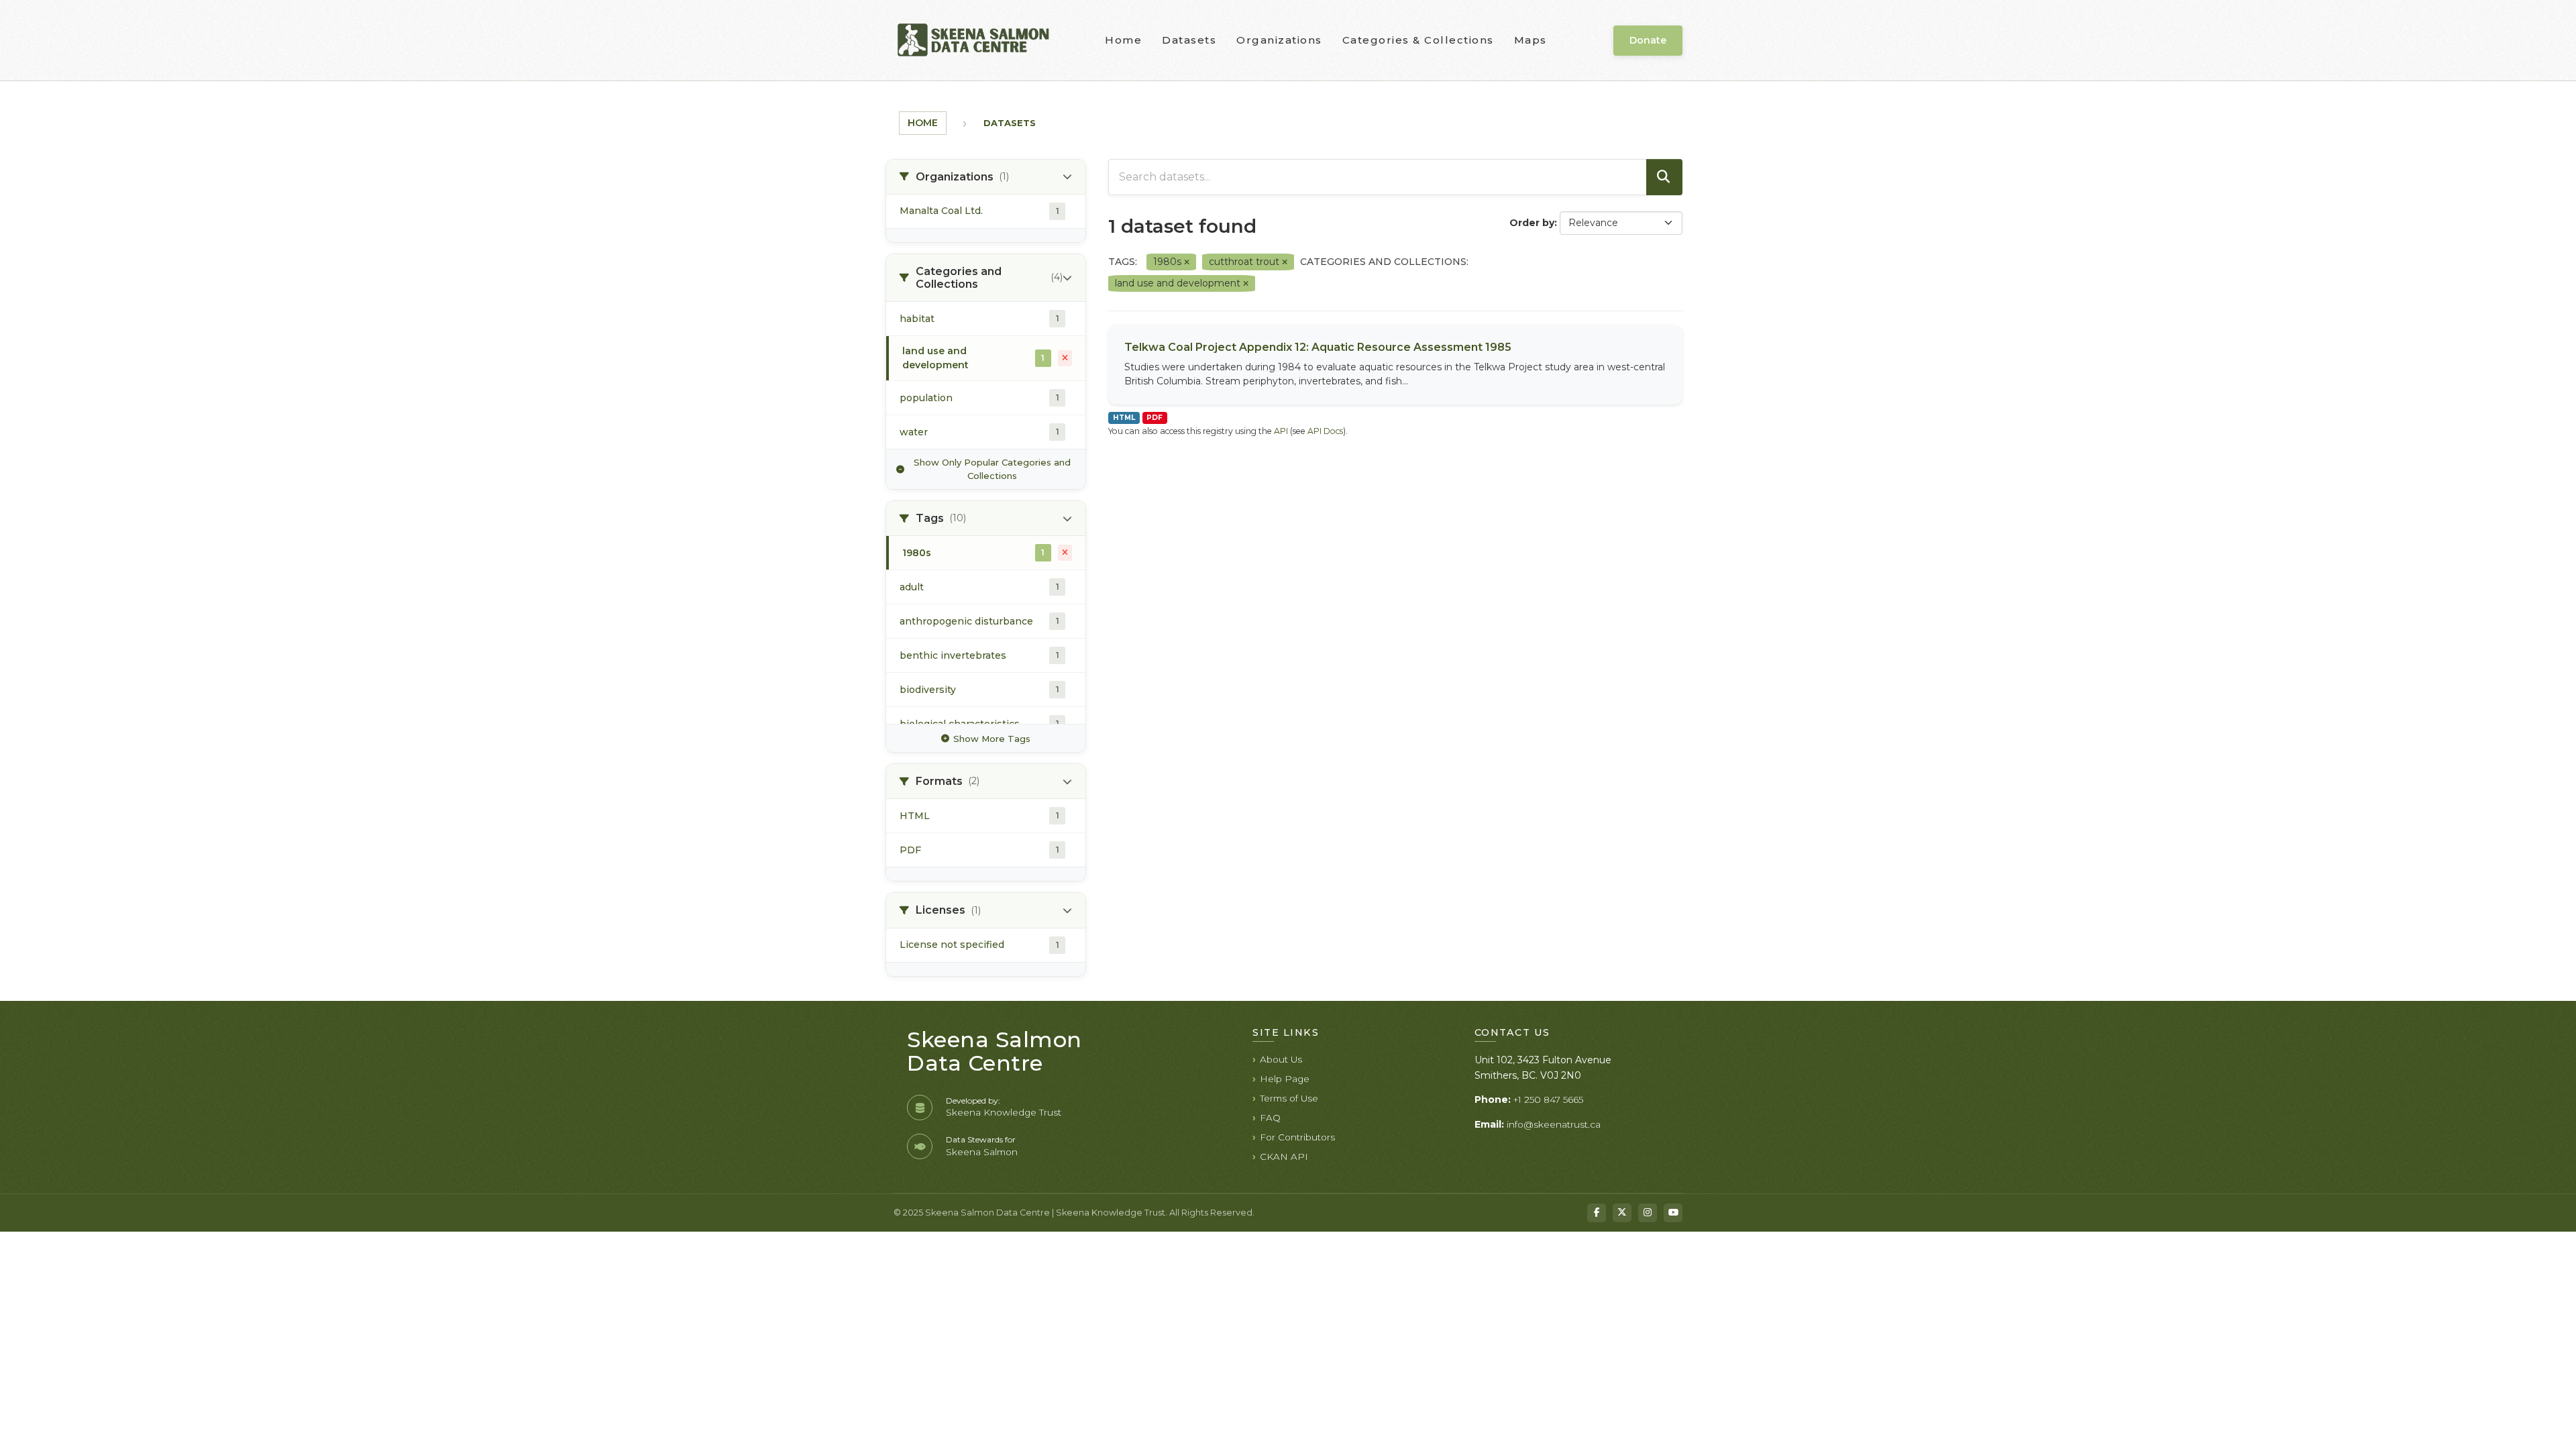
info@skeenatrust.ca (1554, 1124)
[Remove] (1187, 262)
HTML (1124, 418)
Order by (1532, 223)
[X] (1622, 1213)
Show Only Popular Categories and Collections (992, 469)
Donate (1648, 40)
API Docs (1325, 431)
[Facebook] (1597, 1213)
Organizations (1279, 40)
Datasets (1189, 40)
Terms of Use (1289, 1098)
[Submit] (1664, 177)
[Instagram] (1648, 1213)
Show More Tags (992, 739)
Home (1123, 40)
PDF (1155, 418)
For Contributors (1297, 1137)
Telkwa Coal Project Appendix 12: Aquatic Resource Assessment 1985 (1318, 347)
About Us (1281, 1059)
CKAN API (1284, 1157)
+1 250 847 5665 (1548, 1099)
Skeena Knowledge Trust (1004, 1112)
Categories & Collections (1418, 40)
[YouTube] (1673, 1213)
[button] (986, 177)
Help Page (1285, 1079)
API (1281, 431)
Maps (1531, 40)
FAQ (1270, 1118)
